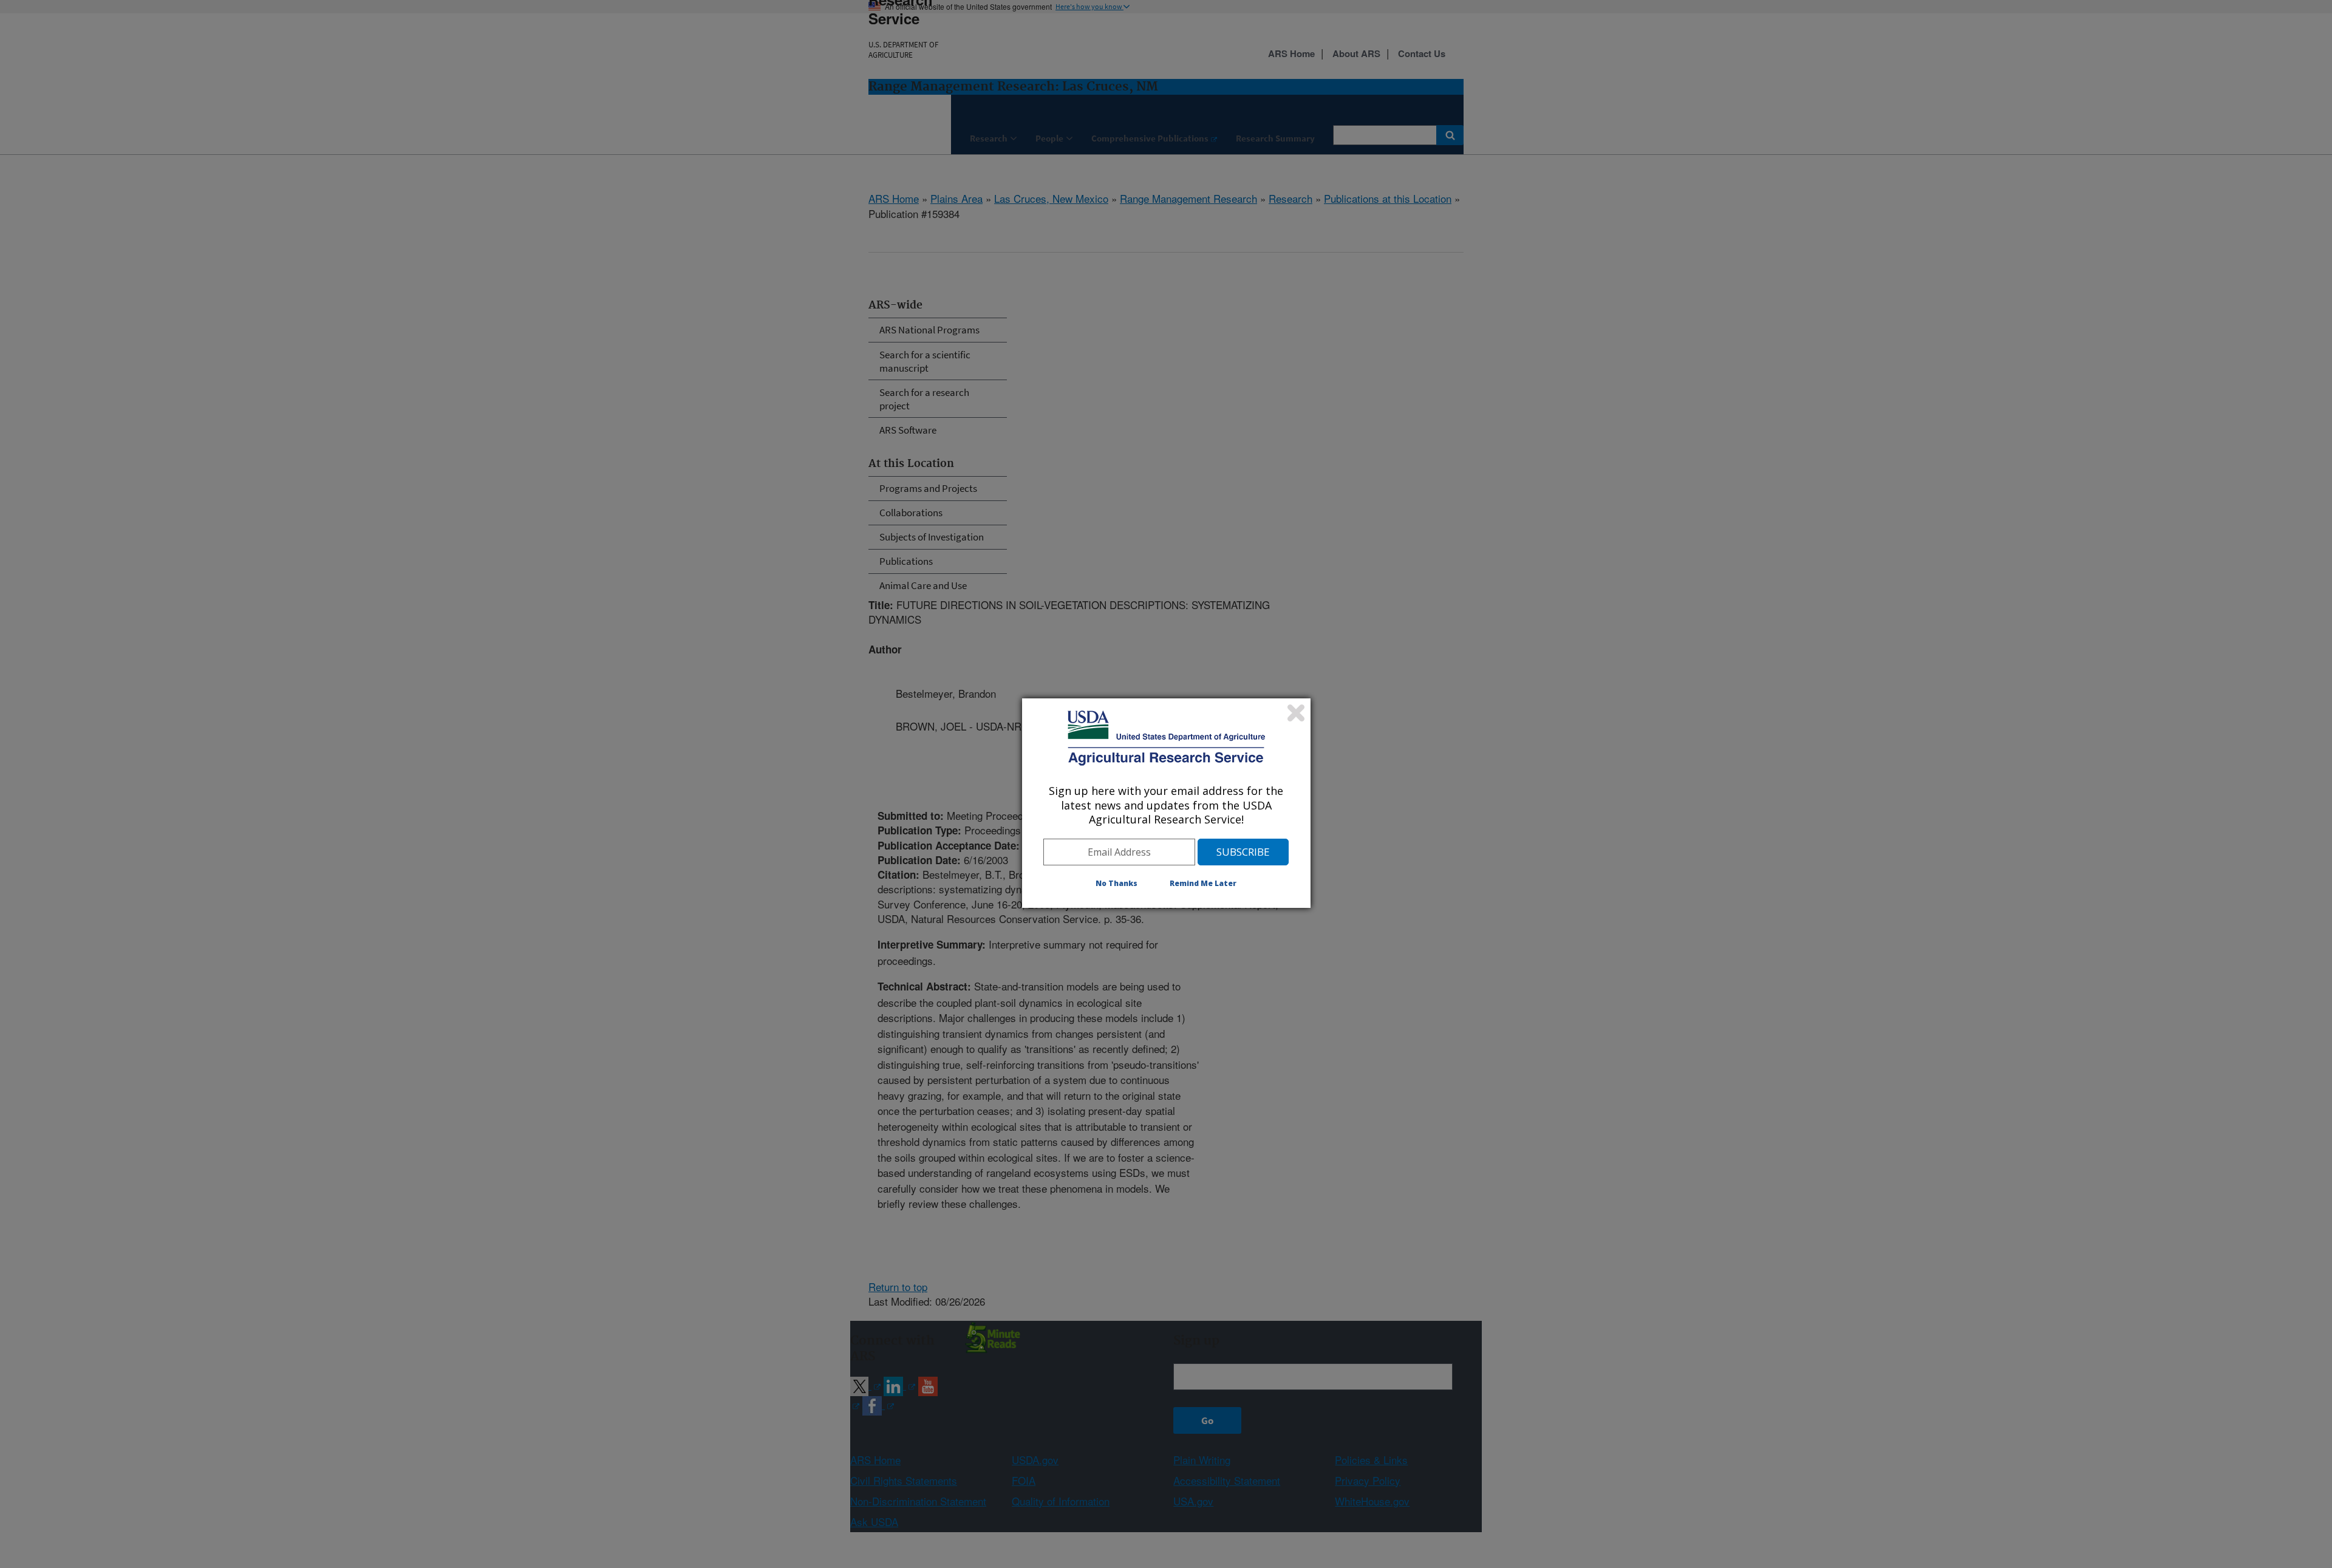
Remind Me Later (1203, 883)
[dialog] (1166, 803)
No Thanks (1117, 883)
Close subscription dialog (1296, 713)
